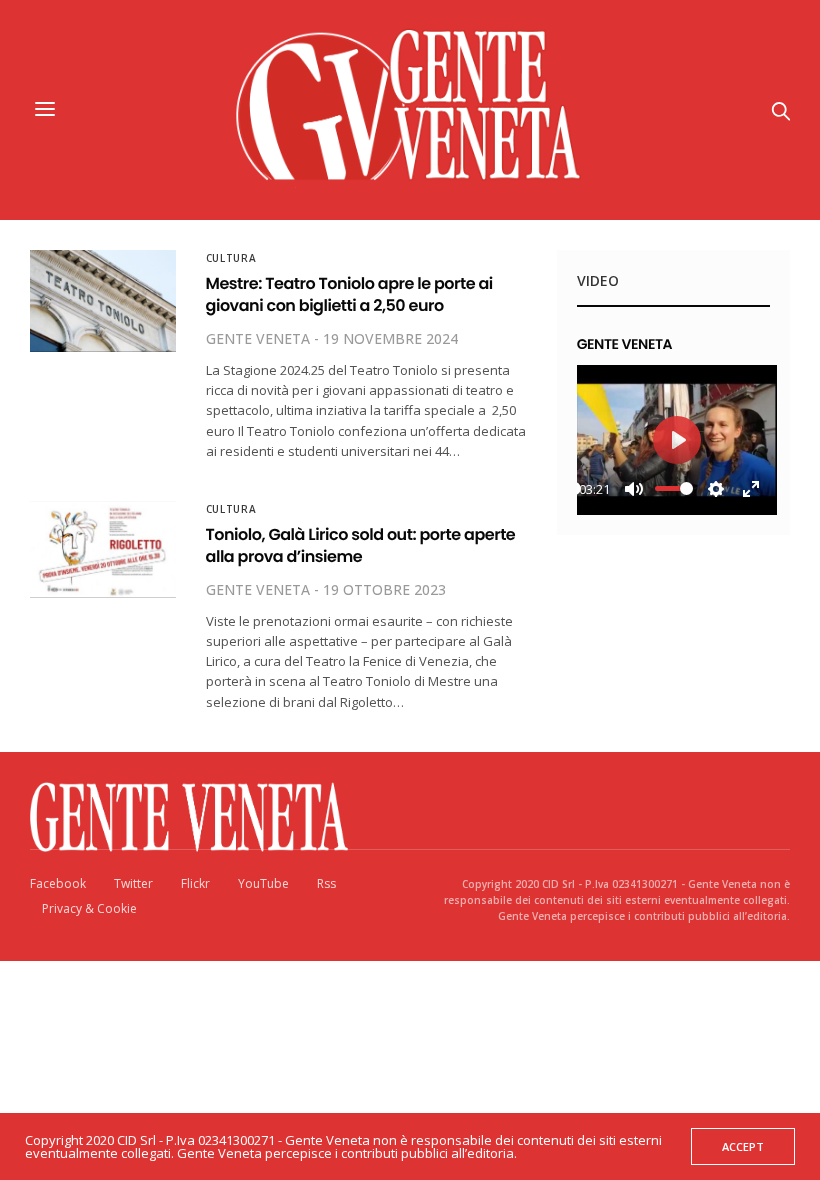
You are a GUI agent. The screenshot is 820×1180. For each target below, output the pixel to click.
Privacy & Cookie (89, 908)
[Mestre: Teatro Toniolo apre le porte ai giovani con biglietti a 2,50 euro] (103, 301)
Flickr (195, 883)
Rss (326, 883)
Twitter (133, 883)
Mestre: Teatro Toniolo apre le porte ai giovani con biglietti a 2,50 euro (349, 294)
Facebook (58, 883)
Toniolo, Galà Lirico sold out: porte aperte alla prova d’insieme (361, 545)
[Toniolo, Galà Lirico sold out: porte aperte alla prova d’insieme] (103, 549)
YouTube (263, 883)
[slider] (674, 488)
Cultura (231, 258)
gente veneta (258, 338)
